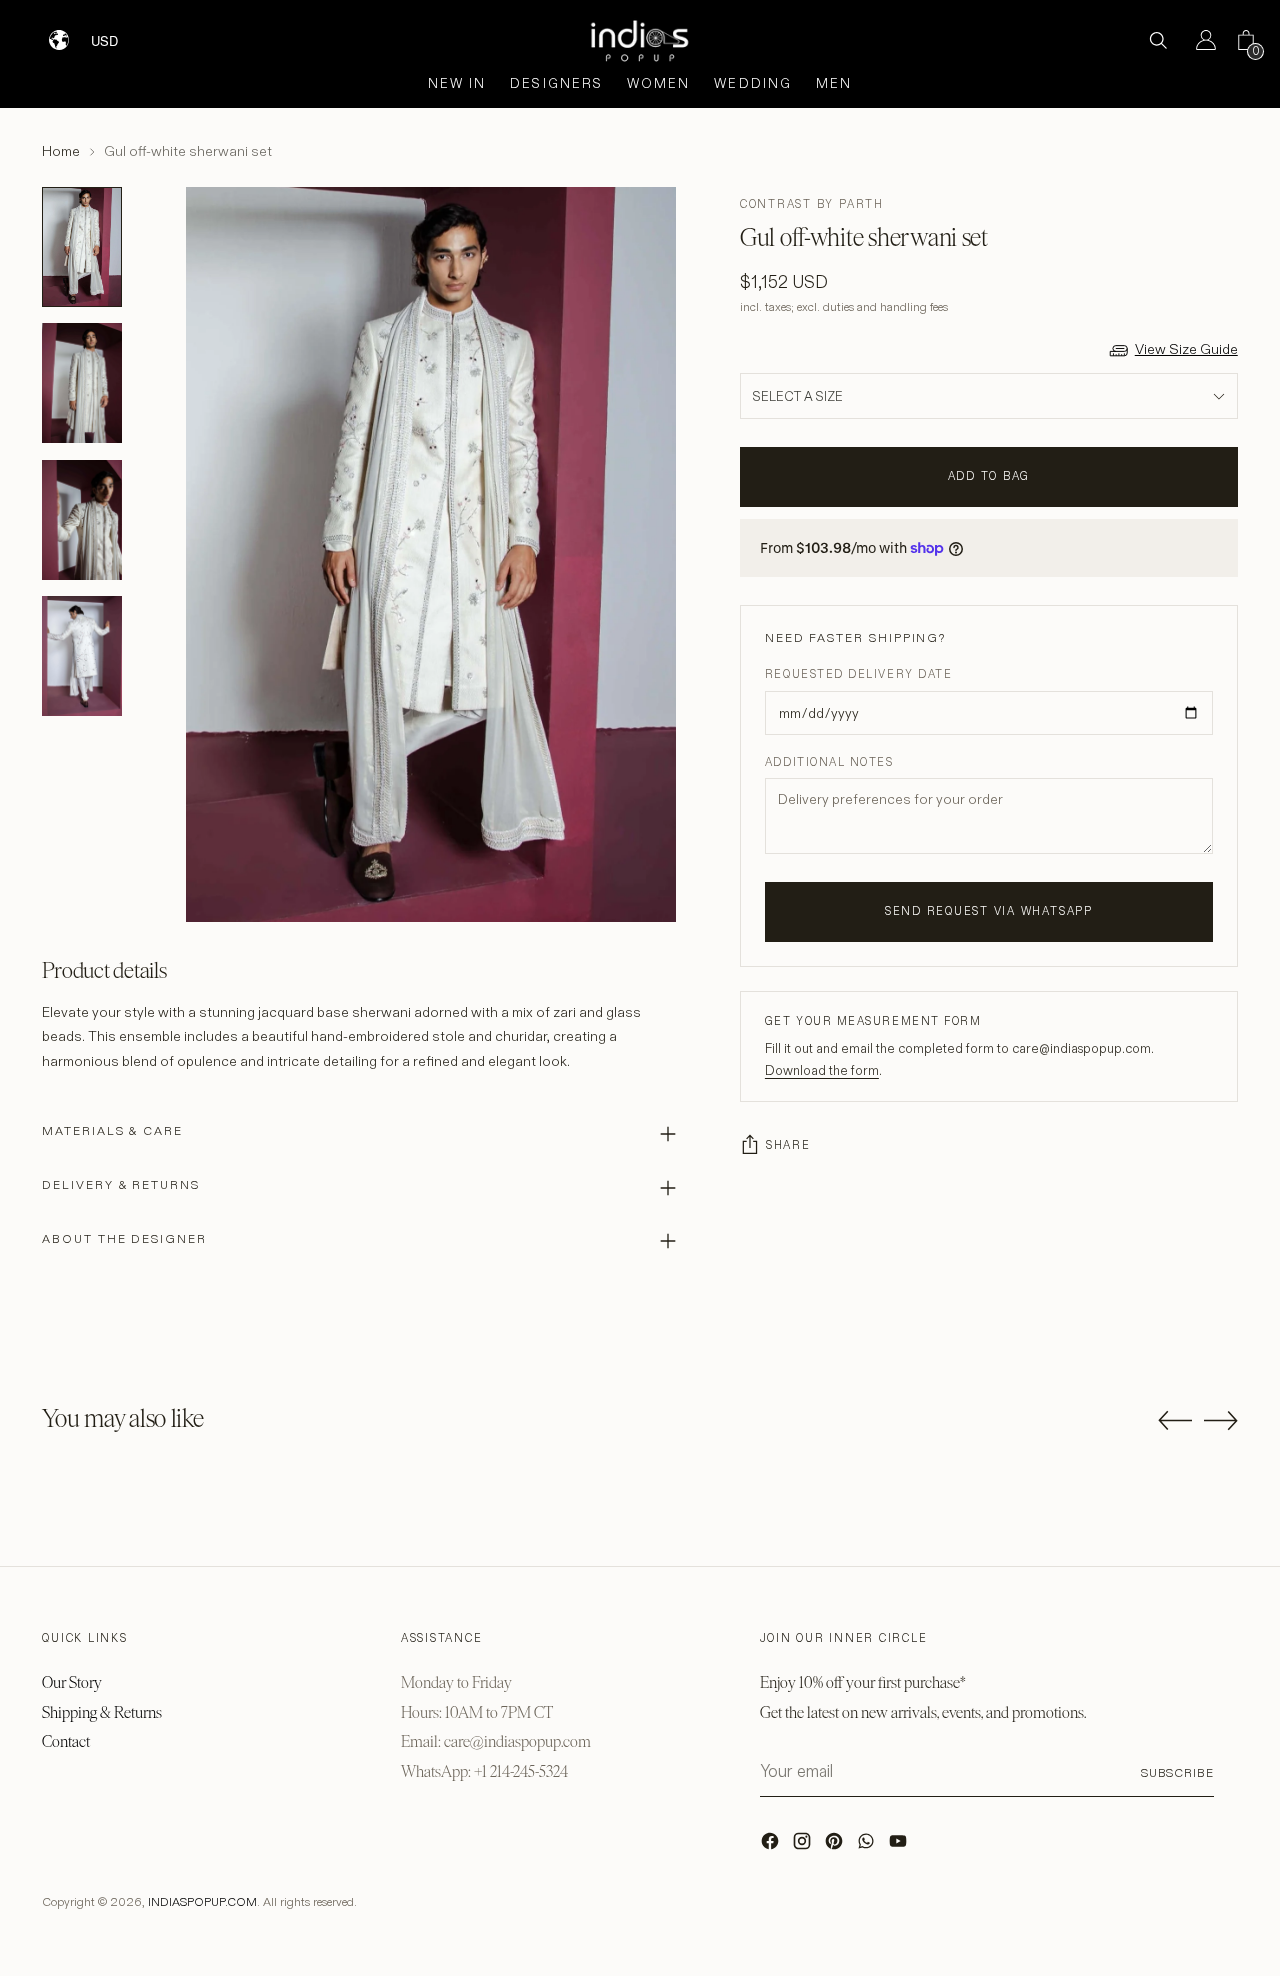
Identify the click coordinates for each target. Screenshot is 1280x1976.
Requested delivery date (858, 674)
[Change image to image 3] (82, 520)
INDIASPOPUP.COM (202, 1901)
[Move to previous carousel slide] (1175, 1421)
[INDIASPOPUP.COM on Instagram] (804, 1846)
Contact (66, 1741)
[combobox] (117, 33)
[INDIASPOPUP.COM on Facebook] (772, 1846)
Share (788, 1145)
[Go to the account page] (1198, 40)
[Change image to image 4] (82, 656)
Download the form (822, 1070)
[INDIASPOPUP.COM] (640, 40)
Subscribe (1177, 1772)
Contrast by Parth (812, 204)
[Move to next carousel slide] (1221, 1420)
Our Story (72, 1682)
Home (61, 151)
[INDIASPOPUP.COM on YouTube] (900, 1846)
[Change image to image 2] (82, 383)
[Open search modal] (1158, 40)
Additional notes (829, 762)
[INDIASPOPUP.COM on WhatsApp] (868, 1846)
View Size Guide (1186, 349)
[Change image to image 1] (82, 247)
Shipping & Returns (102, 1712)
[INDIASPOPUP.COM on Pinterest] (836, 1846)
